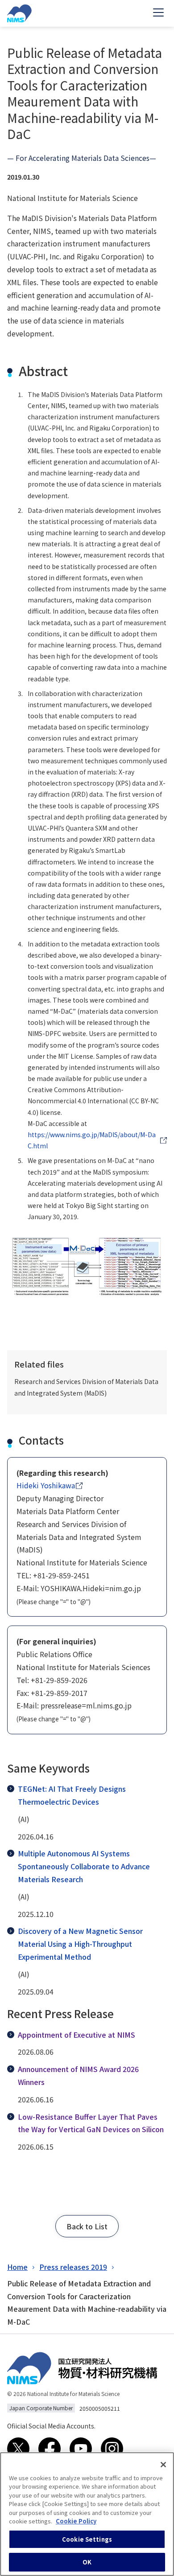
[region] (87, 2514)
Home (17, 2267)
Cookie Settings (87, 2539)
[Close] (163, 2465)
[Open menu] (158, 13)
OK (87, 2562)
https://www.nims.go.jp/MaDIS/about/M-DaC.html (92, 1140)
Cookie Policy (76, 2521)
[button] (87, 2226)
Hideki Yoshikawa (46, 1485)
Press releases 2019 (73, 2267)
